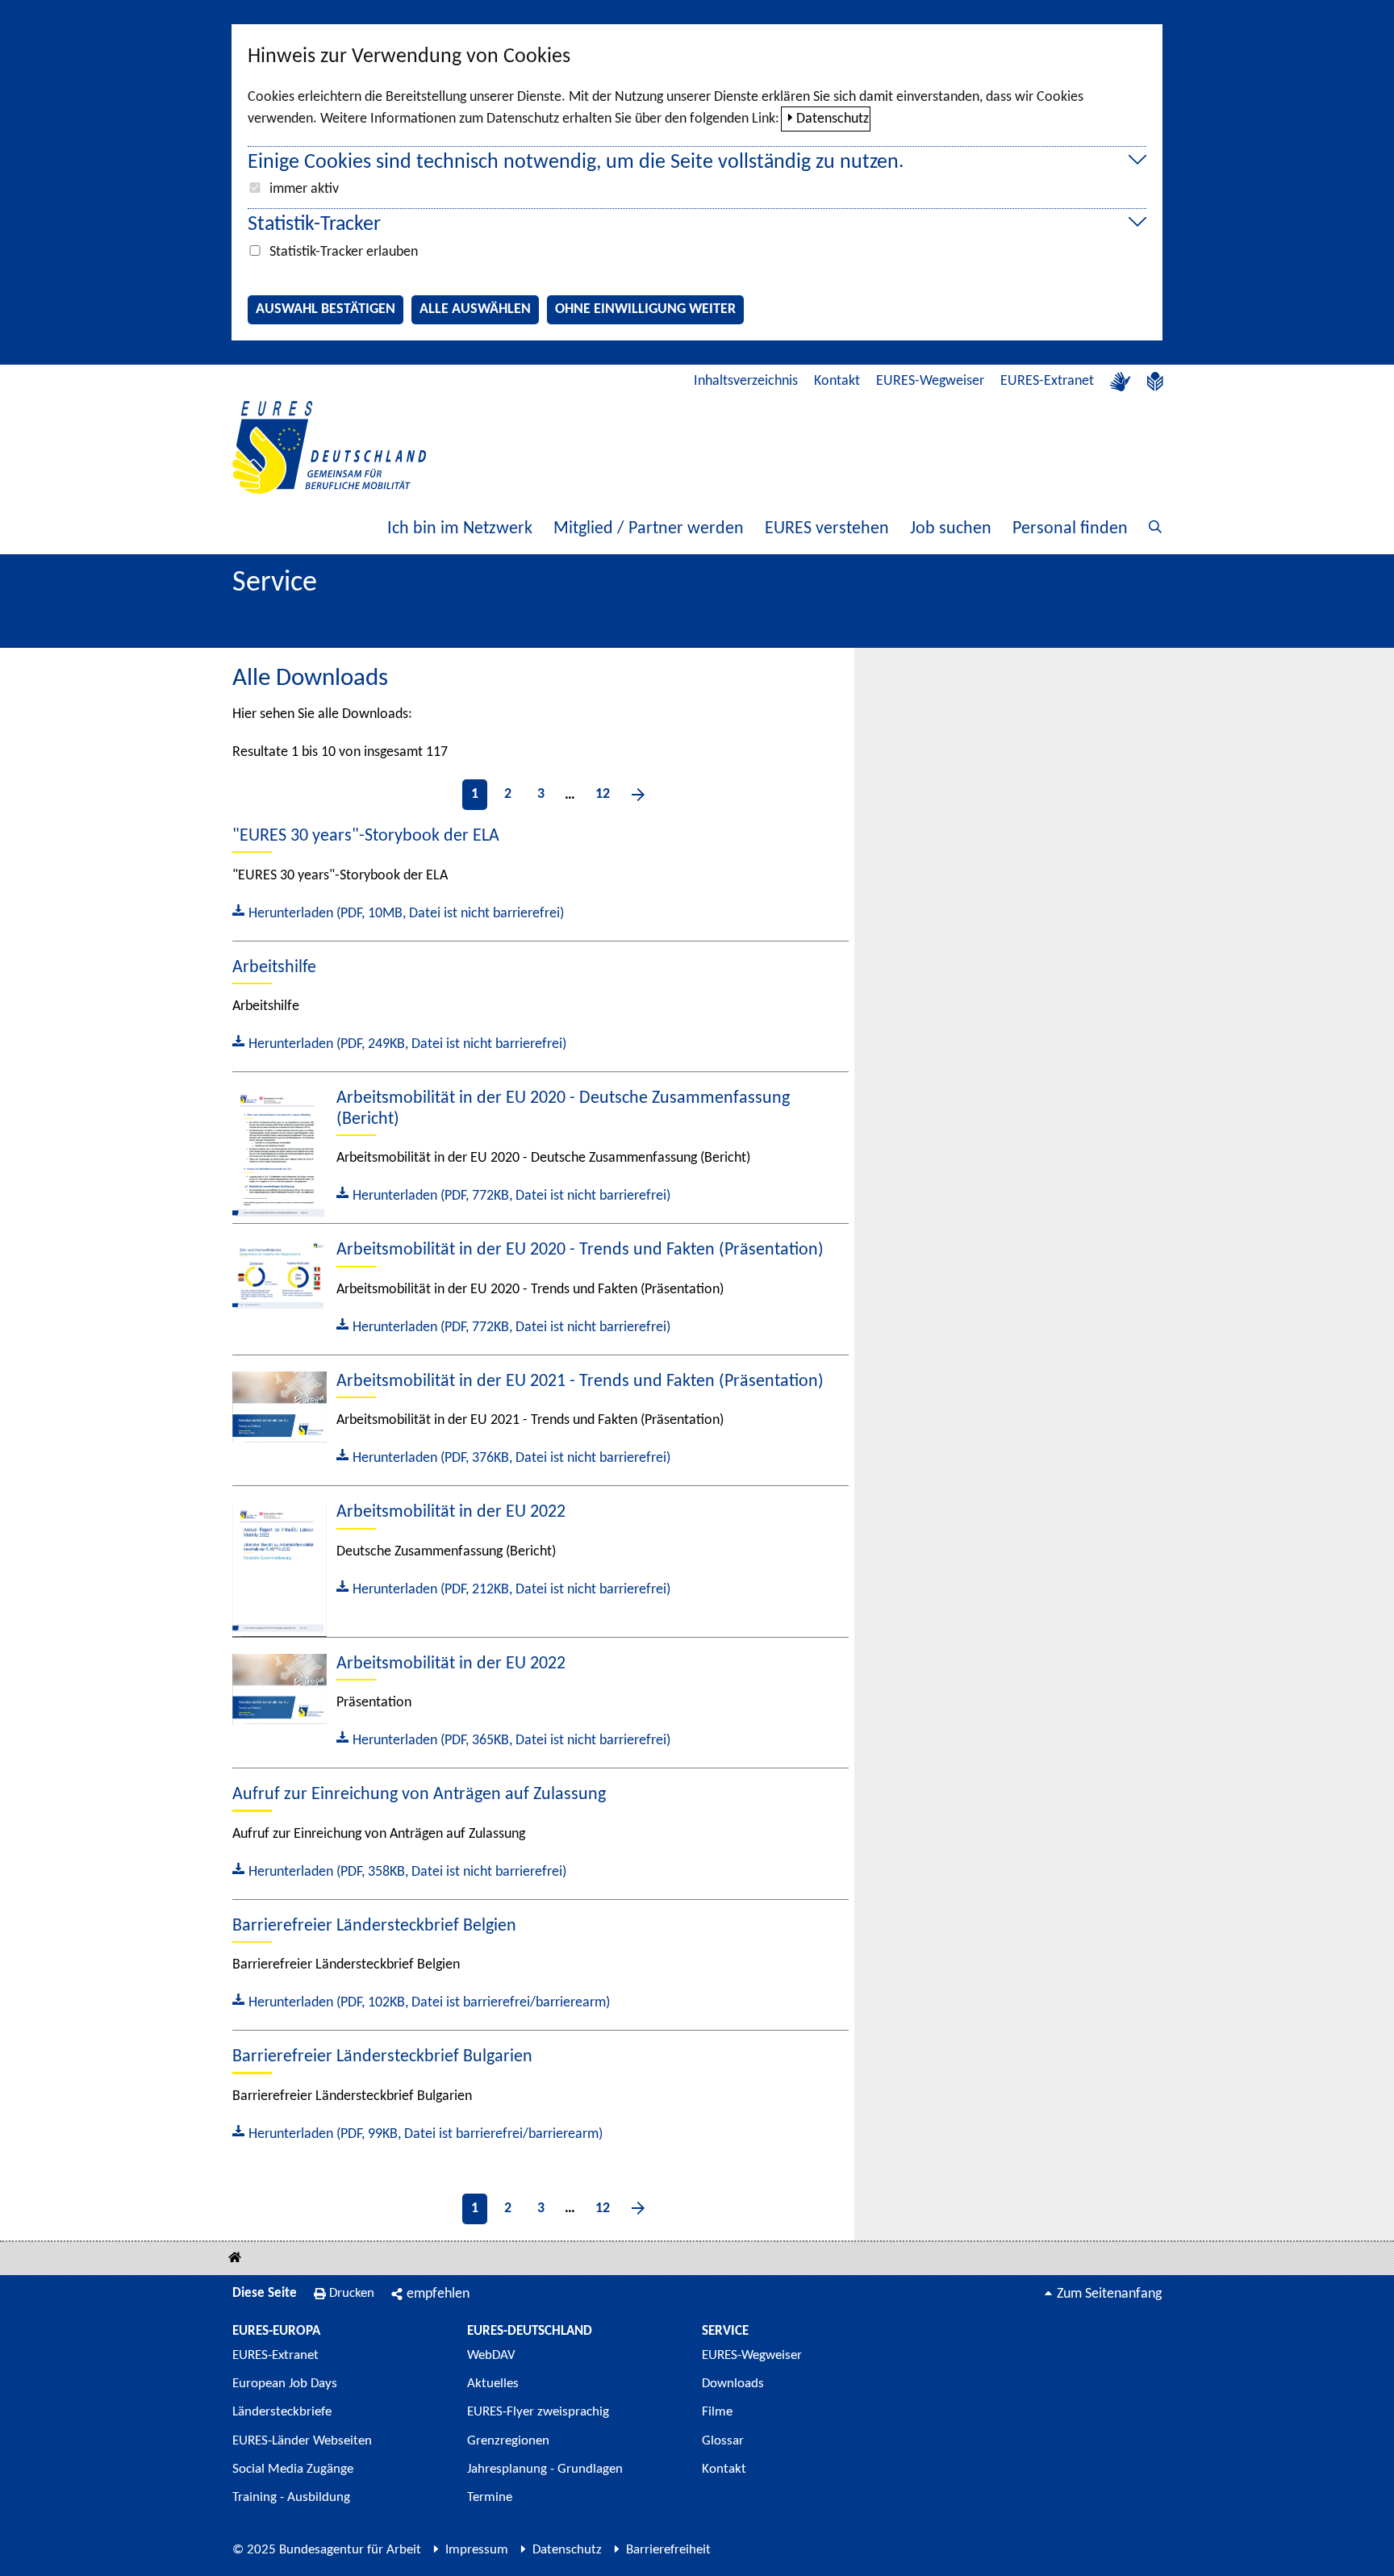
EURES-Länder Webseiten (302, 2441)
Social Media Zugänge (293, 2469)
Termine (490, 2497)
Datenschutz (833, 119)
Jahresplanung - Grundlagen (545, 2469)
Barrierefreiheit (668, 2550)
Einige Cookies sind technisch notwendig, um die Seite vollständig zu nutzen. (576, 163)
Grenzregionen (508, 2441)
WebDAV (491, 2355)
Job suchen (951, 529)
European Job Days (285, 2384)
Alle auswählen (475, 309)
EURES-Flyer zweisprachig (538, 2412)
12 (603, 794)
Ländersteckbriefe (282, 2412)
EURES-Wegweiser (930, 381)
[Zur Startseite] (329, 447)
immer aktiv (304, 189)
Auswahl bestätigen (326, 309)
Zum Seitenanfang (1109, 2294)
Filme (717, 2412)
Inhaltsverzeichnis (746, 381)
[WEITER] (638, 795)
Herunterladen (398, 912)
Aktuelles (493, 2384)
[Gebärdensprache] (1121, 382)
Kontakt (837, 381)
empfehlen (438, 2294)
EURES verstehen (827, 529)
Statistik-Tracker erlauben (344, 252)
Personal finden (1070, 529)
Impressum (477, 2550)
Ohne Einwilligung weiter (645, 309)
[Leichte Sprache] (1155, 382)
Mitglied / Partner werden (649, 529)
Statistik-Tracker (314, 225)
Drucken (352, 2293)
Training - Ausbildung (291, 2497)
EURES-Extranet (1047, 381)
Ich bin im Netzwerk (460, 529)
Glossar (723, 2441)
